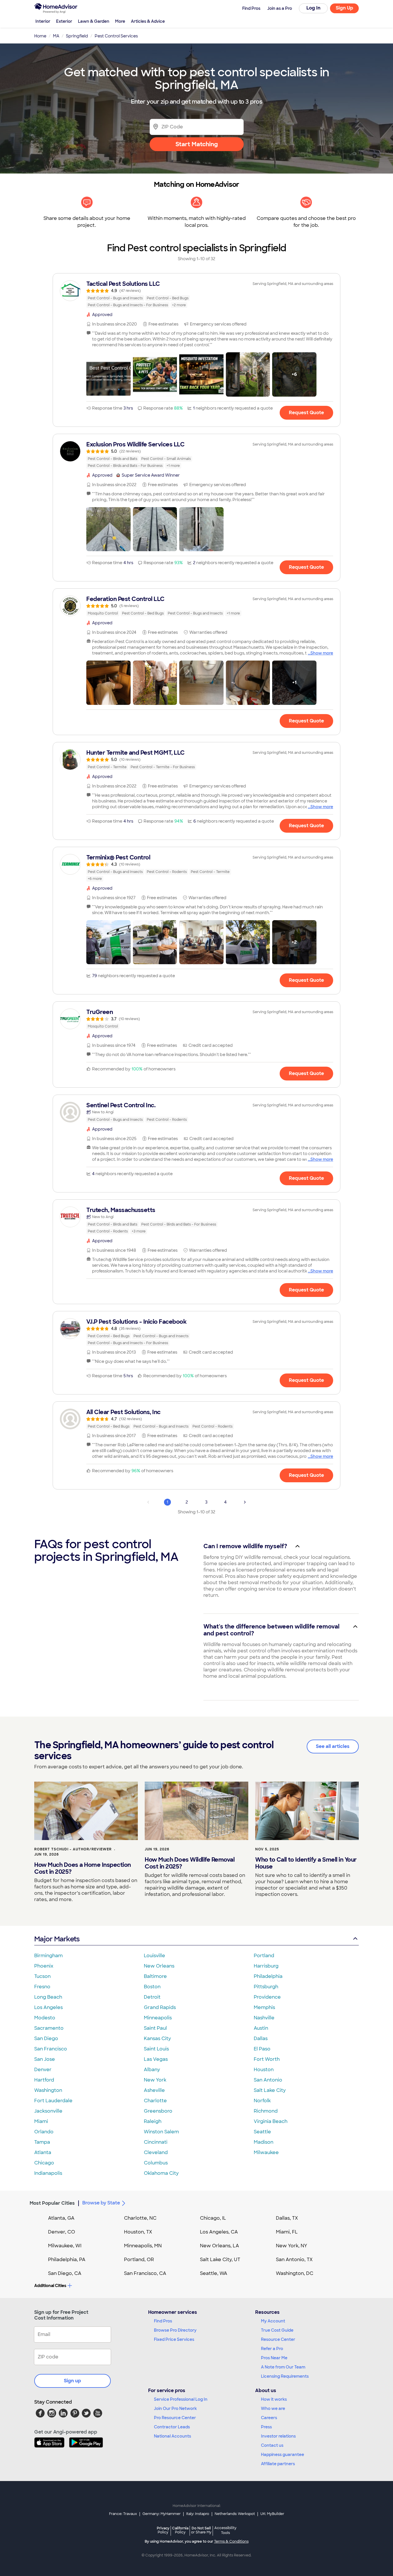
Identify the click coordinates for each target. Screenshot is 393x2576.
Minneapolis (158, 2018)
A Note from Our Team (283, 2367)
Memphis (264, 2007)
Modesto (45, 2018)
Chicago (44, 2163)
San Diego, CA (65, 2273)
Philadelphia (268, 1976)
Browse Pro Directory (175, 2330)
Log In (313, 8)
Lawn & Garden (94, 21)
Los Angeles (48, 2007)
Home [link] (40, 36)
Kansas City (157, 2038)
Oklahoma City (161, 2173)
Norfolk (262, 2101)
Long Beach (48, 1997)
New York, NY (292, 2246)
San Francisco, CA (145, 2273)
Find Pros (163, 2321)
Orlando (44, 2132)
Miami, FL (287, 2232)
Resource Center (278, 2339)
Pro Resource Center (175, 2418)
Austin (261, 2028)
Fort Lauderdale (53, 2101)
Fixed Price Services (174, 2339)
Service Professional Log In (181, 2399)
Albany (152, 2070)
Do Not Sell (201, 2530)
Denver (43, 2070)
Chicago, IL (213, 2218)
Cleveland (156, 2152)
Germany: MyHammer (162, 2514)
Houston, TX (138, 2232)
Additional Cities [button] (50, 2286)
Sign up (73, 2381)
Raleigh (153, 2121)
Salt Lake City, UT (220, 2260)
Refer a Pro (272, 2349)
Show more (322, 653)
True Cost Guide (277, 2330)
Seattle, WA (214, 2273)
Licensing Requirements (285, 2376)
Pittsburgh (266, 1987)
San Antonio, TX (294, 2260)
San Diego (46, 2038)
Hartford (44, 2080)
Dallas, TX (287, 2218)
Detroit (152, 1997)
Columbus (156, 2163)
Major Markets (57, 1939)
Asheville (154, 2090)
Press (266, 2427)
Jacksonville (48, 2111)
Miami (41, 2121)
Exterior (64, 21)
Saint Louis (156, 2049)
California (180, 2530)
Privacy (163, 2530)
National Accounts (172, 2436)
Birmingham (48, 1956)
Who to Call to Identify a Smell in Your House (306, 1863)
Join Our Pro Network (175, 2408)
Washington (48, 2090)
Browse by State (101, 2203)
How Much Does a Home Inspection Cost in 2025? (83, 1868)
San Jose (45, 2059)
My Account (273, 2321)
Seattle (262, 2132)
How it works (274, 2399)
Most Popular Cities (52, 2203)
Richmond (266, 2111)
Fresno (42, 1987)
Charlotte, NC (140, 2218)
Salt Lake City (270, 2090)
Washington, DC (295, 2273)
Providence (267, 1997)
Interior (43, 21)
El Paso (262, 2049)
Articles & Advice (148, 21)
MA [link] (56, 36)
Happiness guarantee (283, 2455)
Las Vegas (156, 2059)
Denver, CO (62, 2232)
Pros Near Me (274, 2358)
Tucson (42, 1976)
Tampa (42, 2142)
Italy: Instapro (198, 2514)
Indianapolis (48, 2173)
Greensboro (158, 2111)
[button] (108, 374)
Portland (264, 1956)
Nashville (264, 2018)
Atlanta (43, 2152)
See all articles (333, 1746)
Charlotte (155, 2101)
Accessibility (225, 2531)
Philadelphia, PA (67, 2260)
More (120, 21)
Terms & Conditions (231, 2541)
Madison (264, 2142)
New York (155, 2080)
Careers (269, 2418)
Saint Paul (155, 2028)
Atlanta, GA (61, 2218)
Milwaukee (266, 2152)
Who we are (273, 2408)
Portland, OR (139, 2260)
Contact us (272, 2445)
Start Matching (197, 144)
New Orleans (159, 1966)
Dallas (261, 2038)
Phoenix (44, 1966)
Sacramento (49, 2028)
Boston (152, 1987)
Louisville (154, 1956)
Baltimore (155, 1976)
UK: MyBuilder (272, 2514)
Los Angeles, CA (219, 2232)
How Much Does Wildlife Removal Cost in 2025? (190, 1863)
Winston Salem (161, 2132)
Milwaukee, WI (65, 2246)
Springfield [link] (77, 36)
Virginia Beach (271, 2121)
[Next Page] (245, 1502)
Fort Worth (267, 2059)
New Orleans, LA (220, 2246)
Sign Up (345, 8)
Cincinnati (156, 2142)
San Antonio (268, 2080)
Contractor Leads (172, 2427)
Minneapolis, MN (143, 2246)
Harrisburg (266, 1966)
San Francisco (51, 2049)
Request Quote (306, 413)
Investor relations (278, 2436)
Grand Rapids (160, 2007)
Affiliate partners (278, 2464)
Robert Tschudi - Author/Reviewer (73, 1849)
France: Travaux (123, 2514)
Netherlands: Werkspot (235, 2514)
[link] (197, 294)
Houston (264, 2070)
